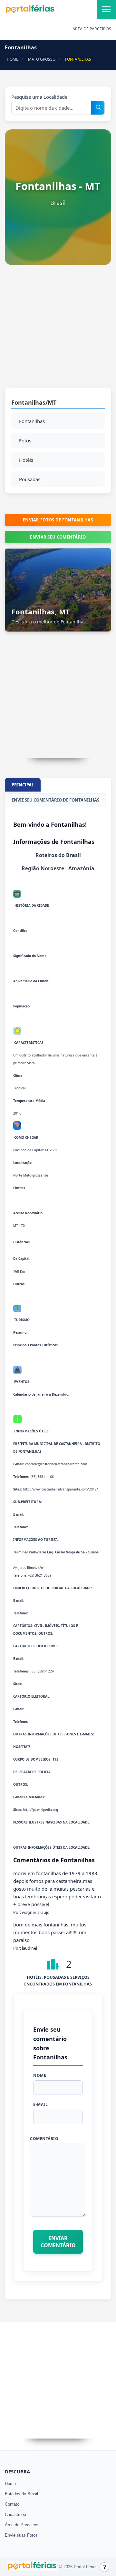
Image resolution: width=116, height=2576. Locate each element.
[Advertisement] (58, 329)
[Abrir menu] (106, 10)
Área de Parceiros (22, 2525)
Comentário (44, 2139)
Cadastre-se (16, 2515)
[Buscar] (98, 108)
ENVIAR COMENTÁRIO (58, 2242)
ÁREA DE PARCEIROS (92, 29)
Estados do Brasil (21, 2494)
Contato (12, 2504)
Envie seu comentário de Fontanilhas (55, 800)
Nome (40, 2075)
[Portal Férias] (30, 12)
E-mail (40, 2104)
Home (10, 2484)
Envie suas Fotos (21, 2535)
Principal (23, 785)
